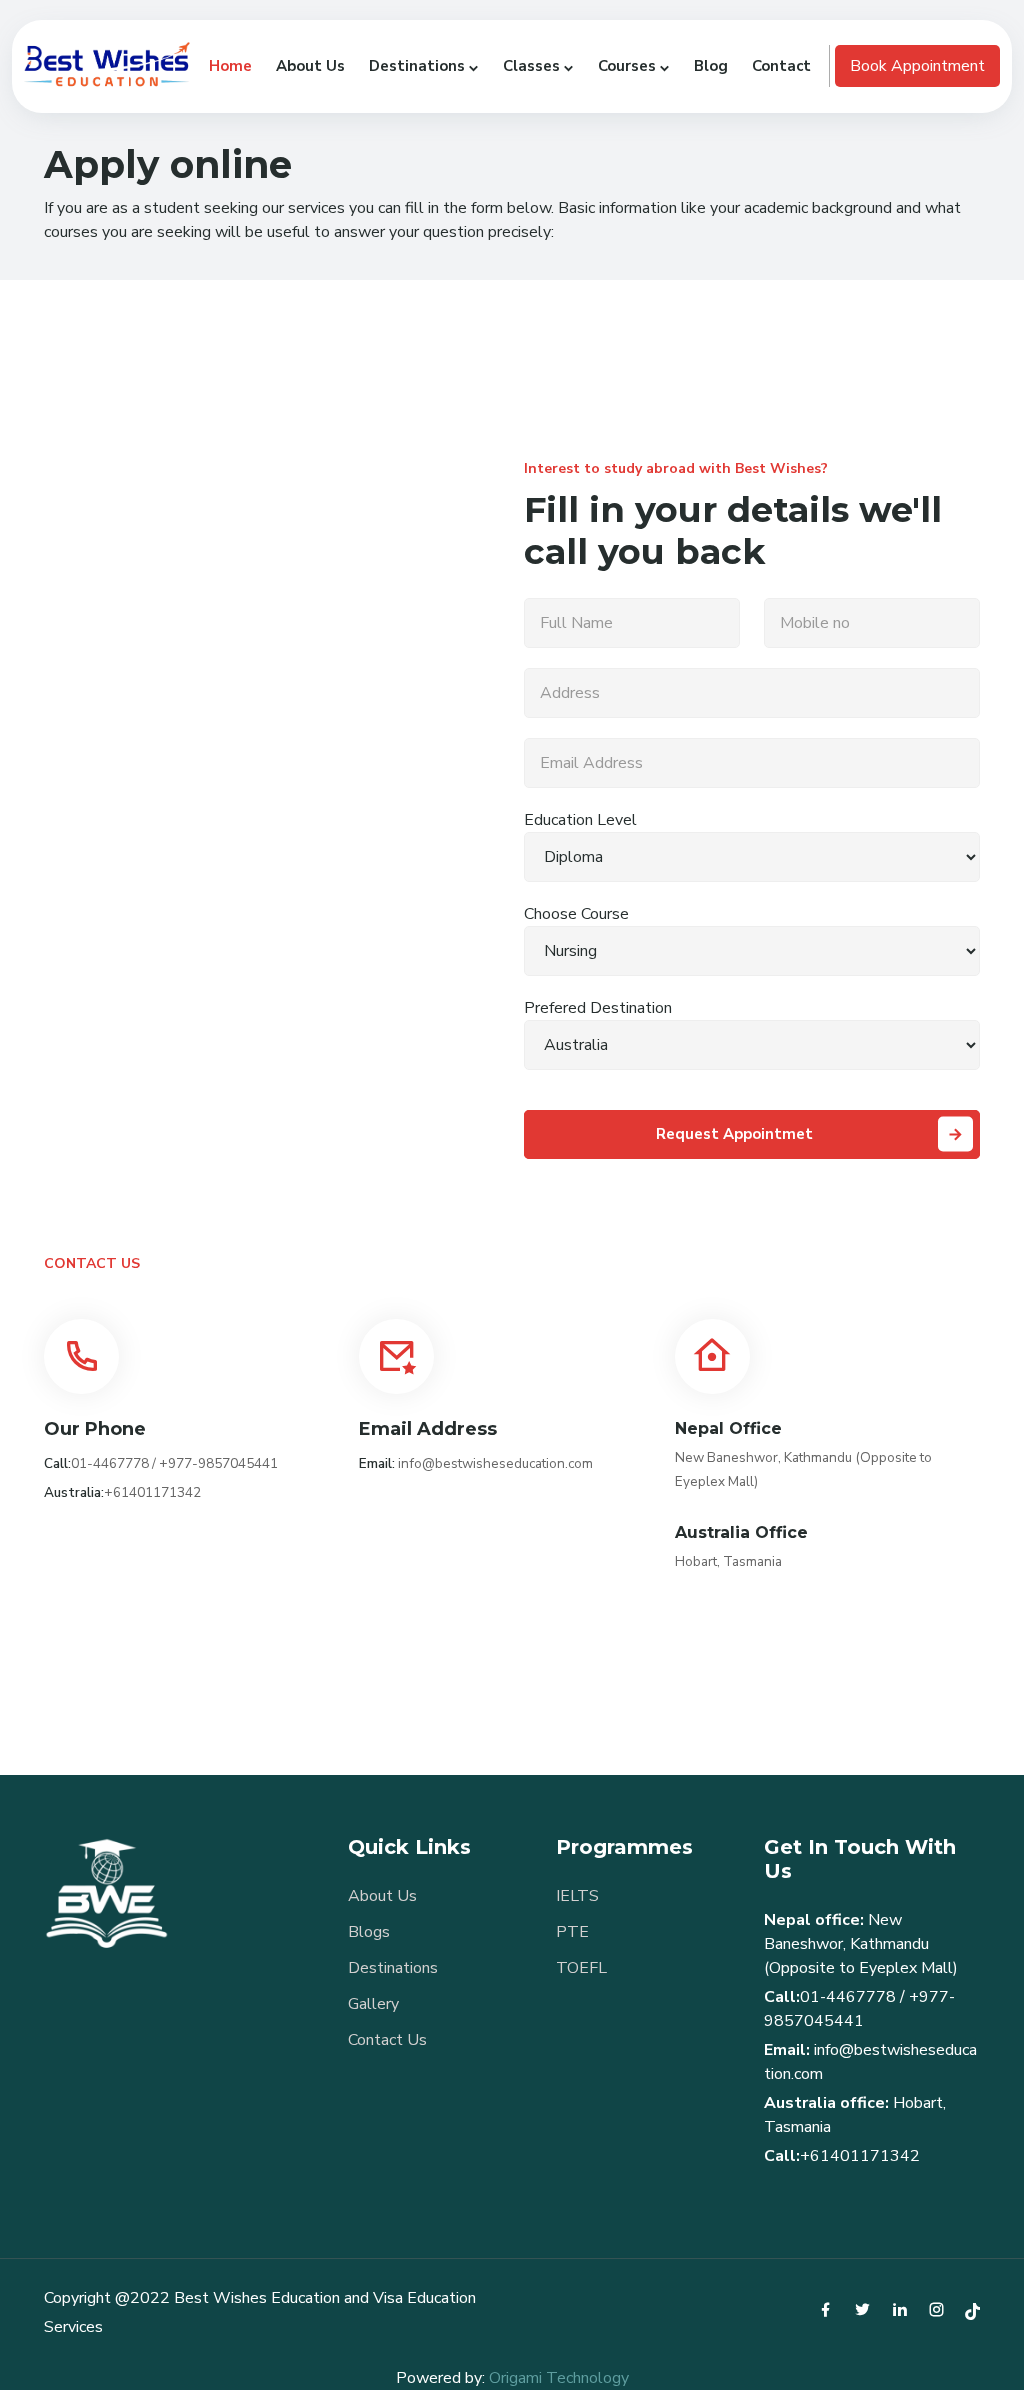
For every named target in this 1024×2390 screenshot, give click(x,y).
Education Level (580, 820)
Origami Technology (559, 2378)
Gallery (373, 2004)
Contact (781, 66)
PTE (572, 1932)
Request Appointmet (734, 1134)
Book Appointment (917, 66)
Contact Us (387, 2040)
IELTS (577, 1896)
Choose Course (576, 914)
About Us (310, 66)
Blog (711, 66)
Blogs (369, 1932)
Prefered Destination (598, 1008)
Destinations (393, 1968)
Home (230, 66)
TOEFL (581, 1968)
